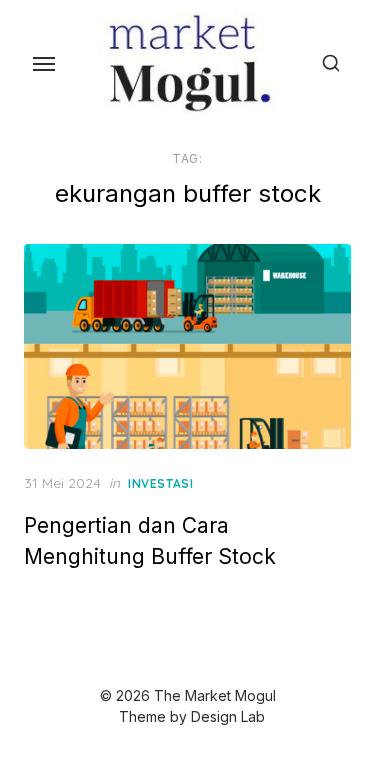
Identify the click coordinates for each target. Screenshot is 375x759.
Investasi (160, 483)
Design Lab (228, 716)
